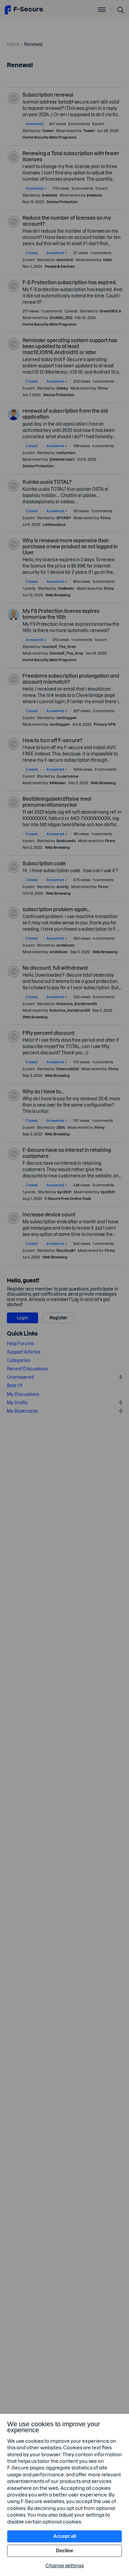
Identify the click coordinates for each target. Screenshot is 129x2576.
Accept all (65, 2536)
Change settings (64, 2565)
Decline (65, 2551)
